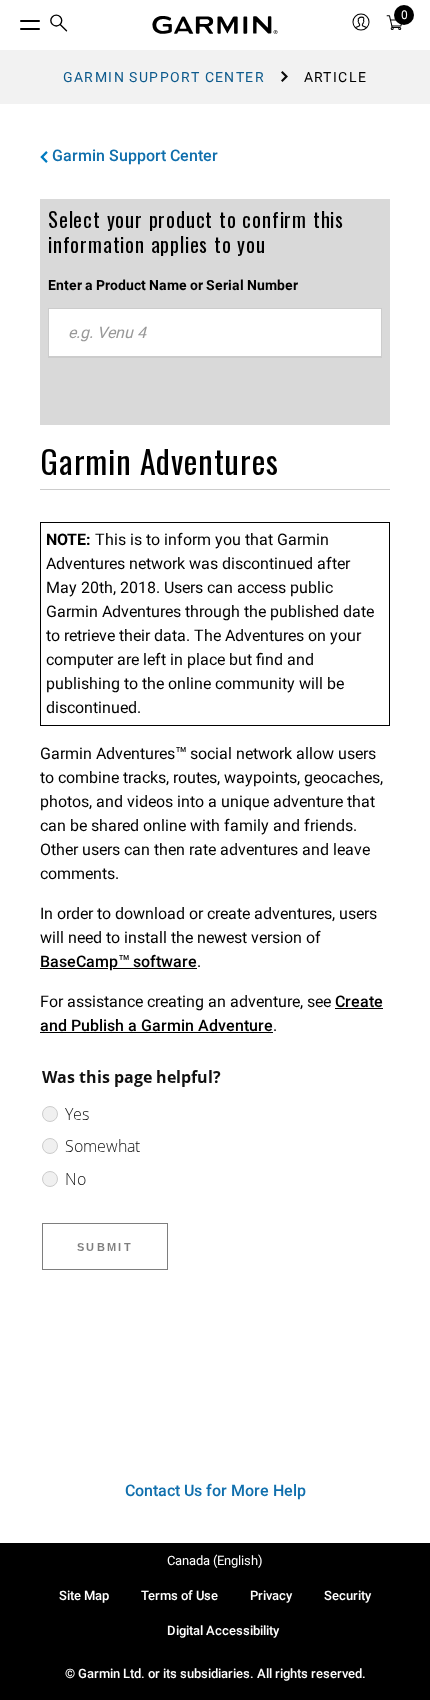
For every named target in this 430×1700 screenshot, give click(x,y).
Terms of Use (179, 1595)
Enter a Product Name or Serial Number (173, 285)
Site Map (84, 1595)
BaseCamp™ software (118, 961)
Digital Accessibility (223, 1630)
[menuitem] (59, 25)
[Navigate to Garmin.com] (215, 25)
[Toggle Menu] (12, 20)
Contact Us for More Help (215, 1490)
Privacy (271, 1595)
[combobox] (215, 333)
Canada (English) (215, 1560)
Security (347, 1595)
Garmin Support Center (164, 77)
